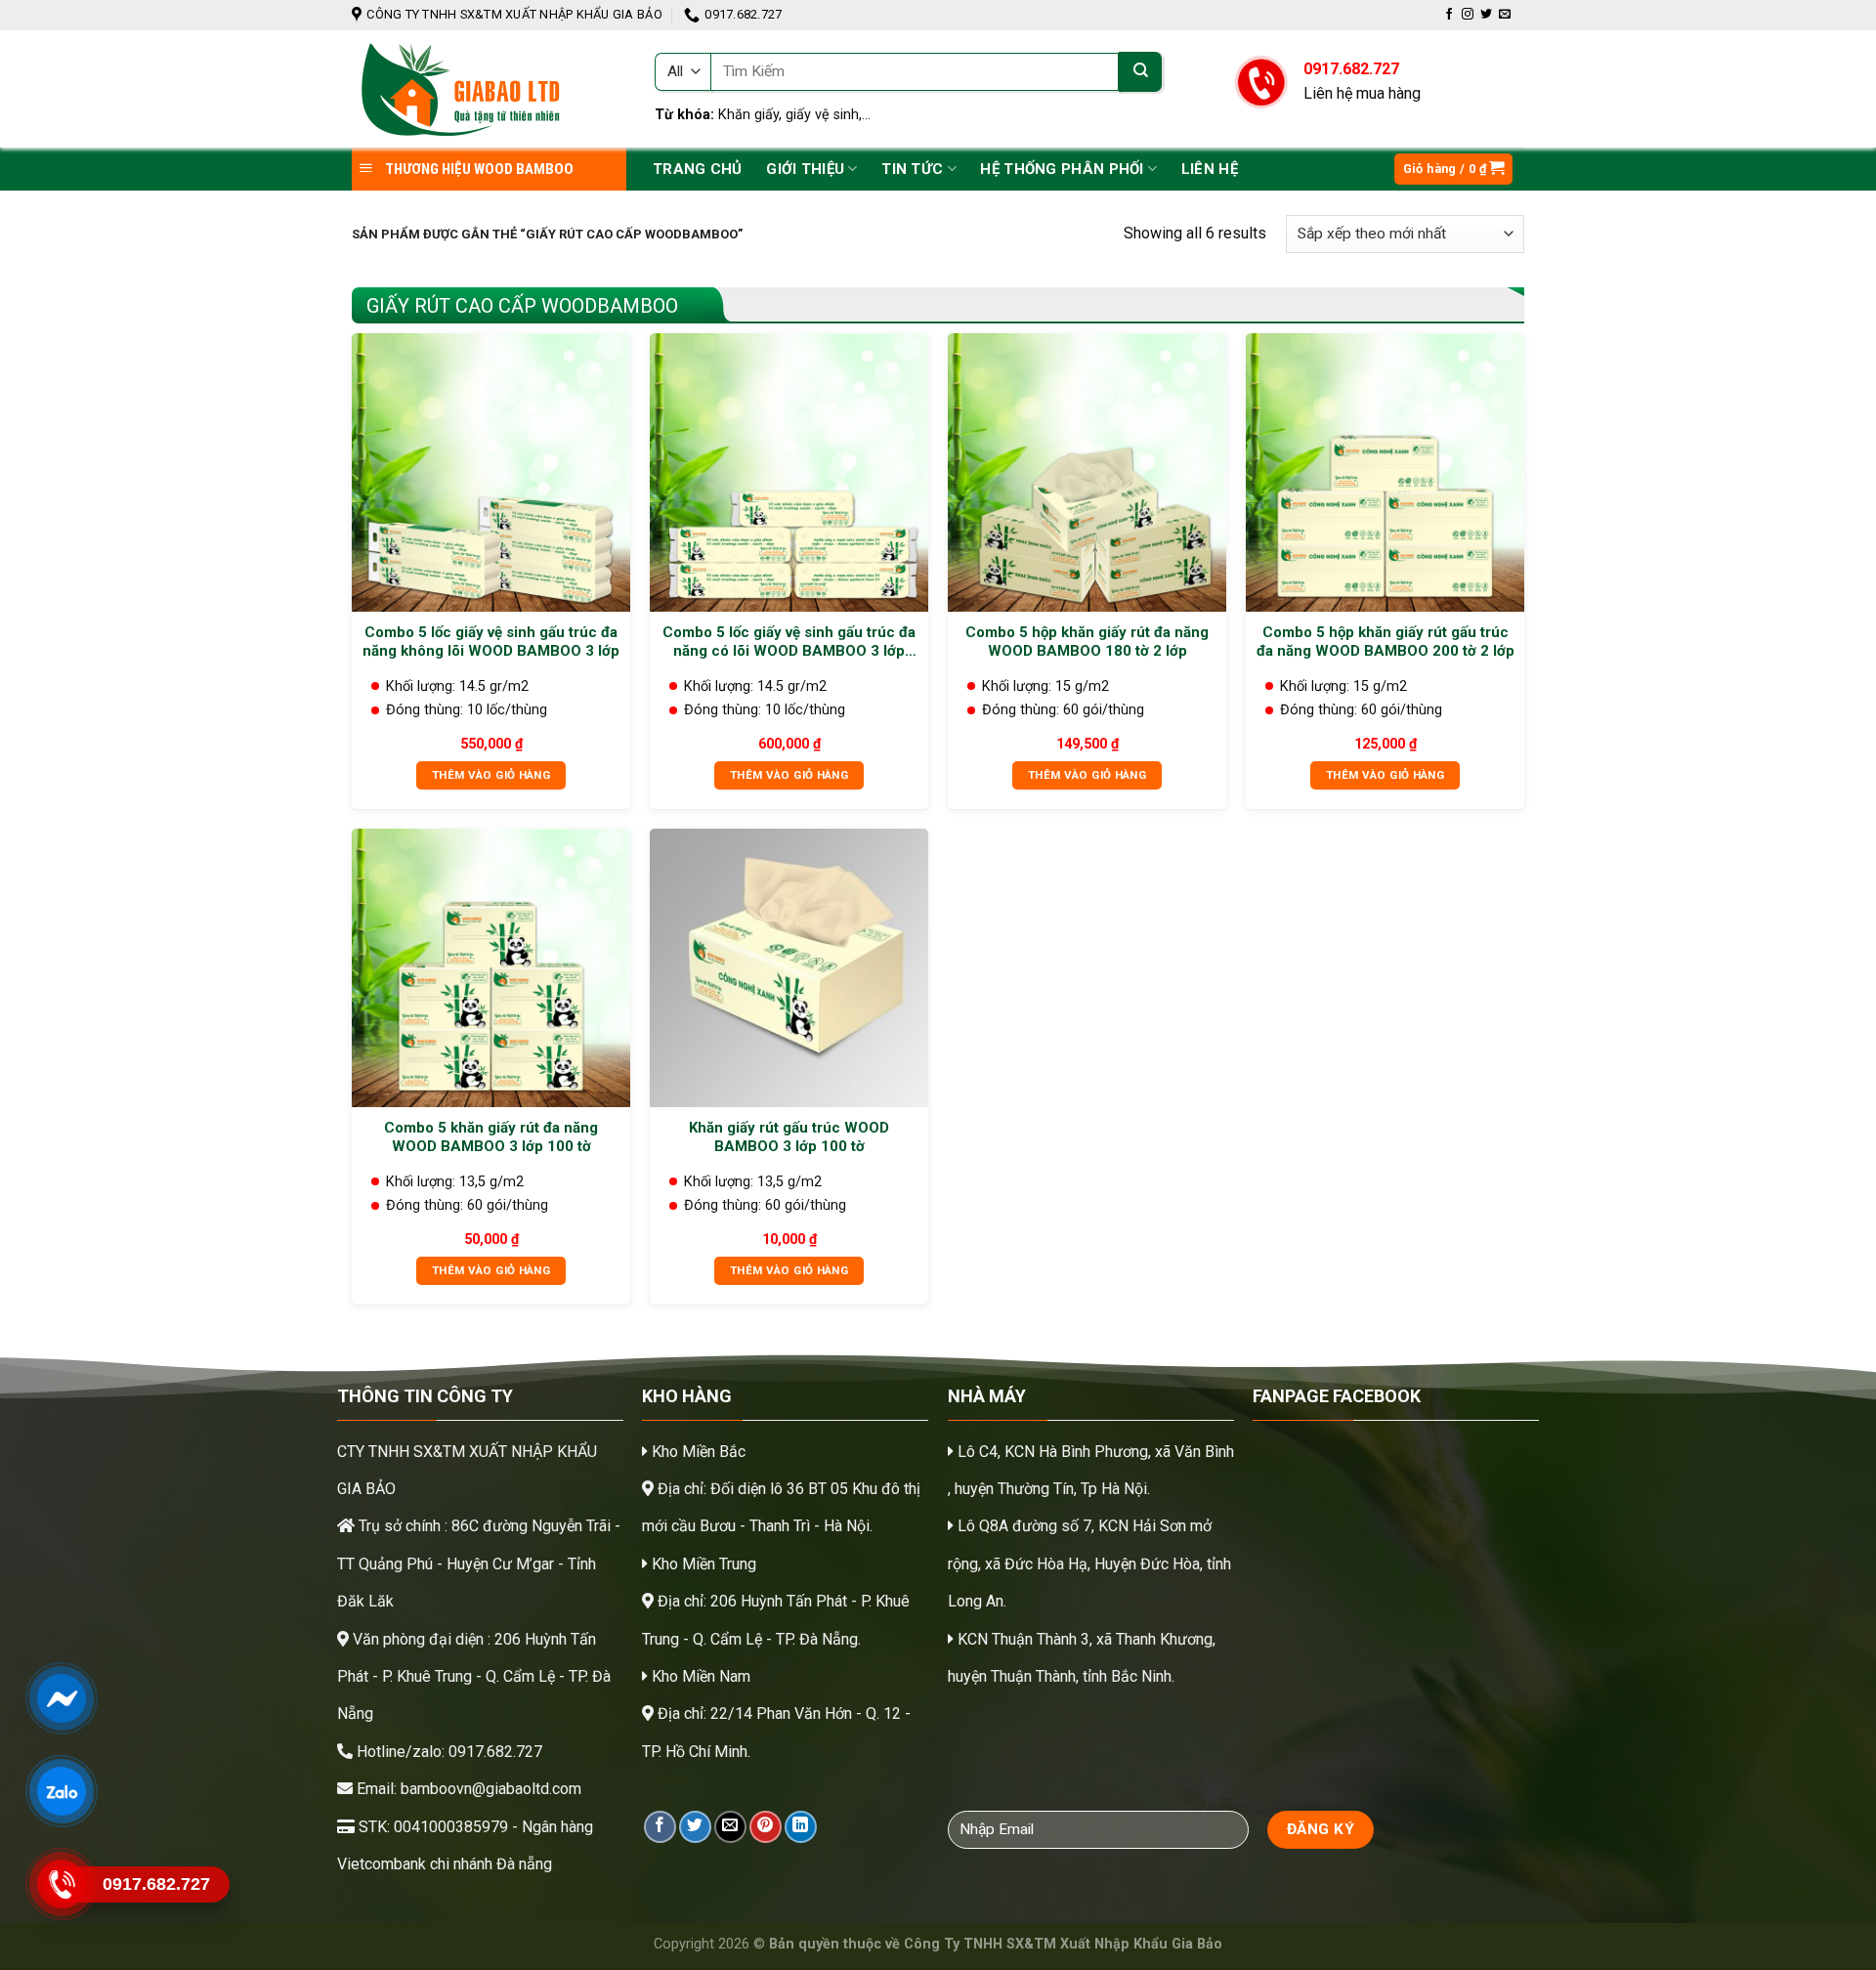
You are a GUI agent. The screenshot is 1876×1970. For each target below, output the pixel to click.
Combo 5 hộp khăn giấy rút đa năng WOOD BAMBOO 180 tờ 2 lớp (1087, 642)
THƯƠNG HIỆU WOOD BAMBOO (478, 169)
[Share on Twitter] (695, 1827)
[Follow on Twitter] (1486, 15)
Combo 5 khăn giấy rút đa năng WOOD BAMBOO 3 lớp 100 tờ (491, 1137)
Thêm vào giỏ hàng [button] (491, 775)
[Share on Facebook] (660, 1827)
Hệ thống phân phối (1062, 169)
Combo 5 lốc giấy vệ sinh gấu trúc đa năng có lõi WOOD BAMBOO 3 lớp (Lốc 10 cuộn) (789, 642)
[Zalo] (61, 1791)
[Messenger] (61, 1698)
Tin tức (912, 169)
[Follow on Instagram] (1468, 15)
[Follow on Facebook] (1449, 15)
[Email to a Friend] (730, 1827)
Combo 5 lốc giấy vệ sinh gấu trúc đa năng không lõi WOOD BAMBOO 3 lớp (491, 642)
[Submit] (1140, 72)
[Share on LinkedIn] (801, 1827)
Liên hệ (1210, 169)
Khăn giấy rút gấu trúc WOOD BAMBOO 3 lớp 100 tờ (789, 1137)
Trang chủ (698, 169)
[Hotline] (61, 1884)
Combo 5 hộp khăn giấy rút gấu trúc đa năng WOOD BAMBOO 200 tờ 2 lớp (1386, 642)
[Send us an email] (1505, 15)
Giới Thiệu (805, 169)
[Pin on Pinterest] (766, 1827)
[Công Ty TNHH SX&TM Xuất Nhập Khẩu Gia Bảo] (489, 89)
